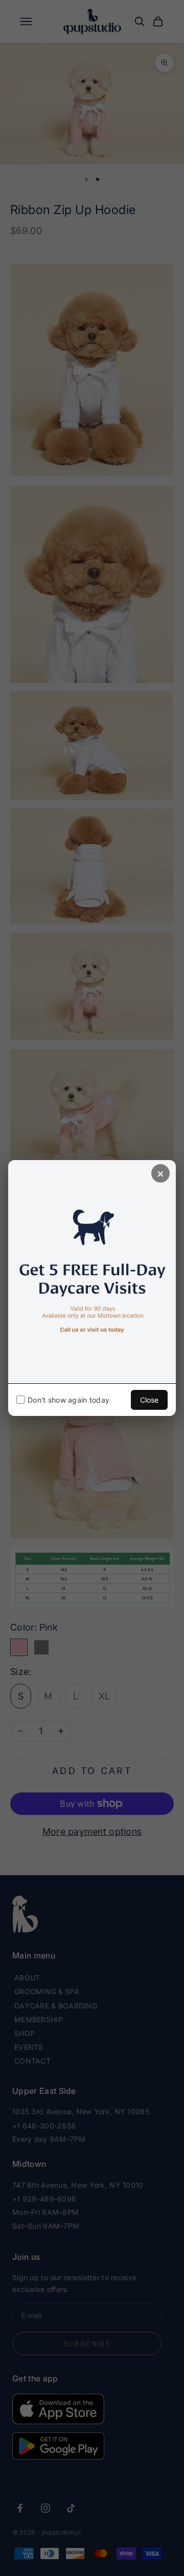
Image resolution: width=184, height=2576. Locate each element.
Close (149, 1400)
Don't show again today (68, 1400)
